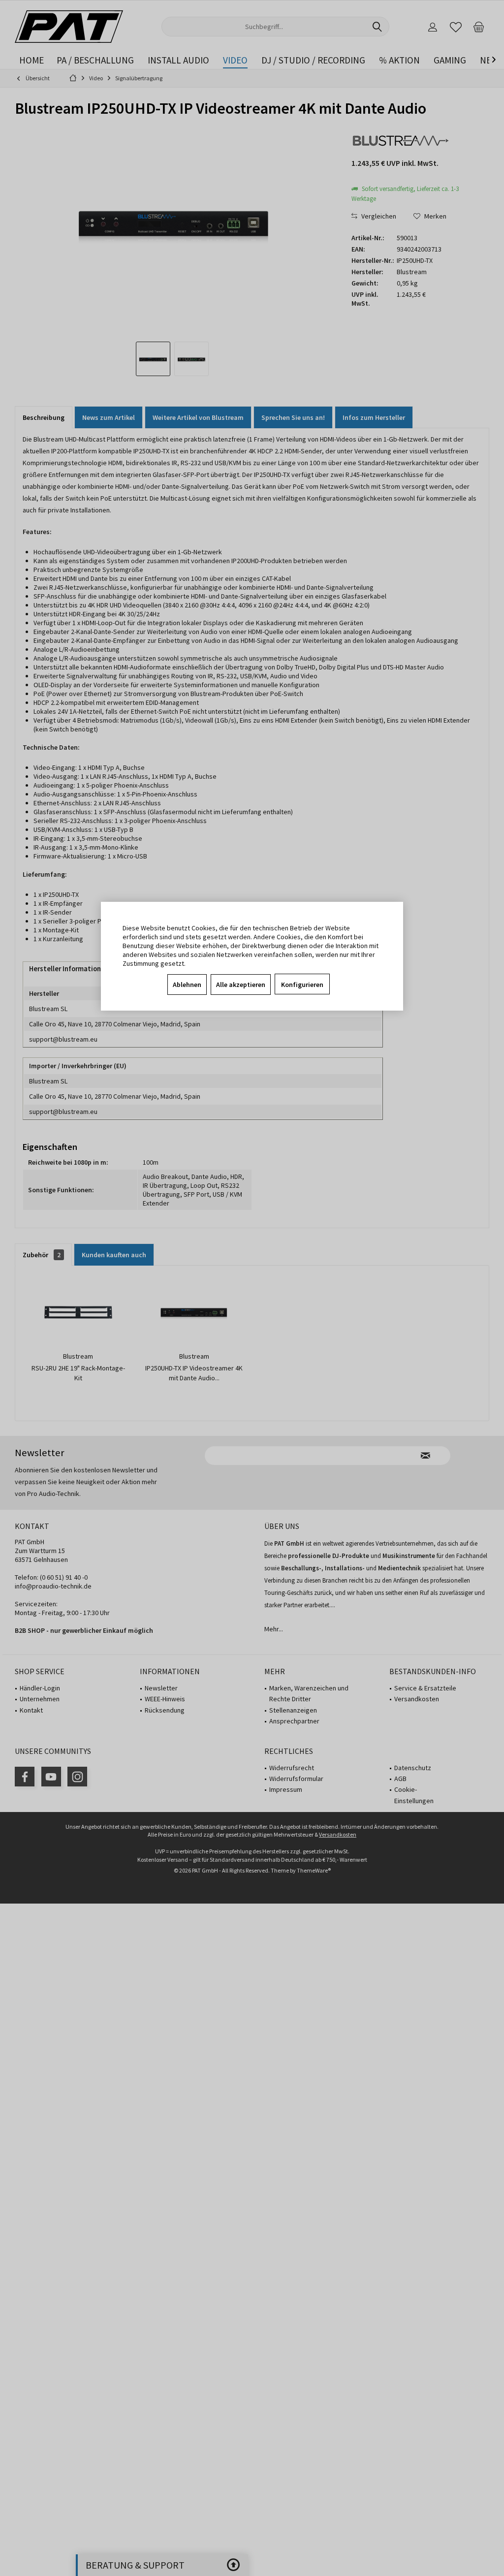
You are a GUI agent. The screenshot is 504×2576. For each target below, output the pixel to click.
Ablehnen (187, 985)
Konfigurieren (302, 985)
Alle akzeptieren (241, 985)
